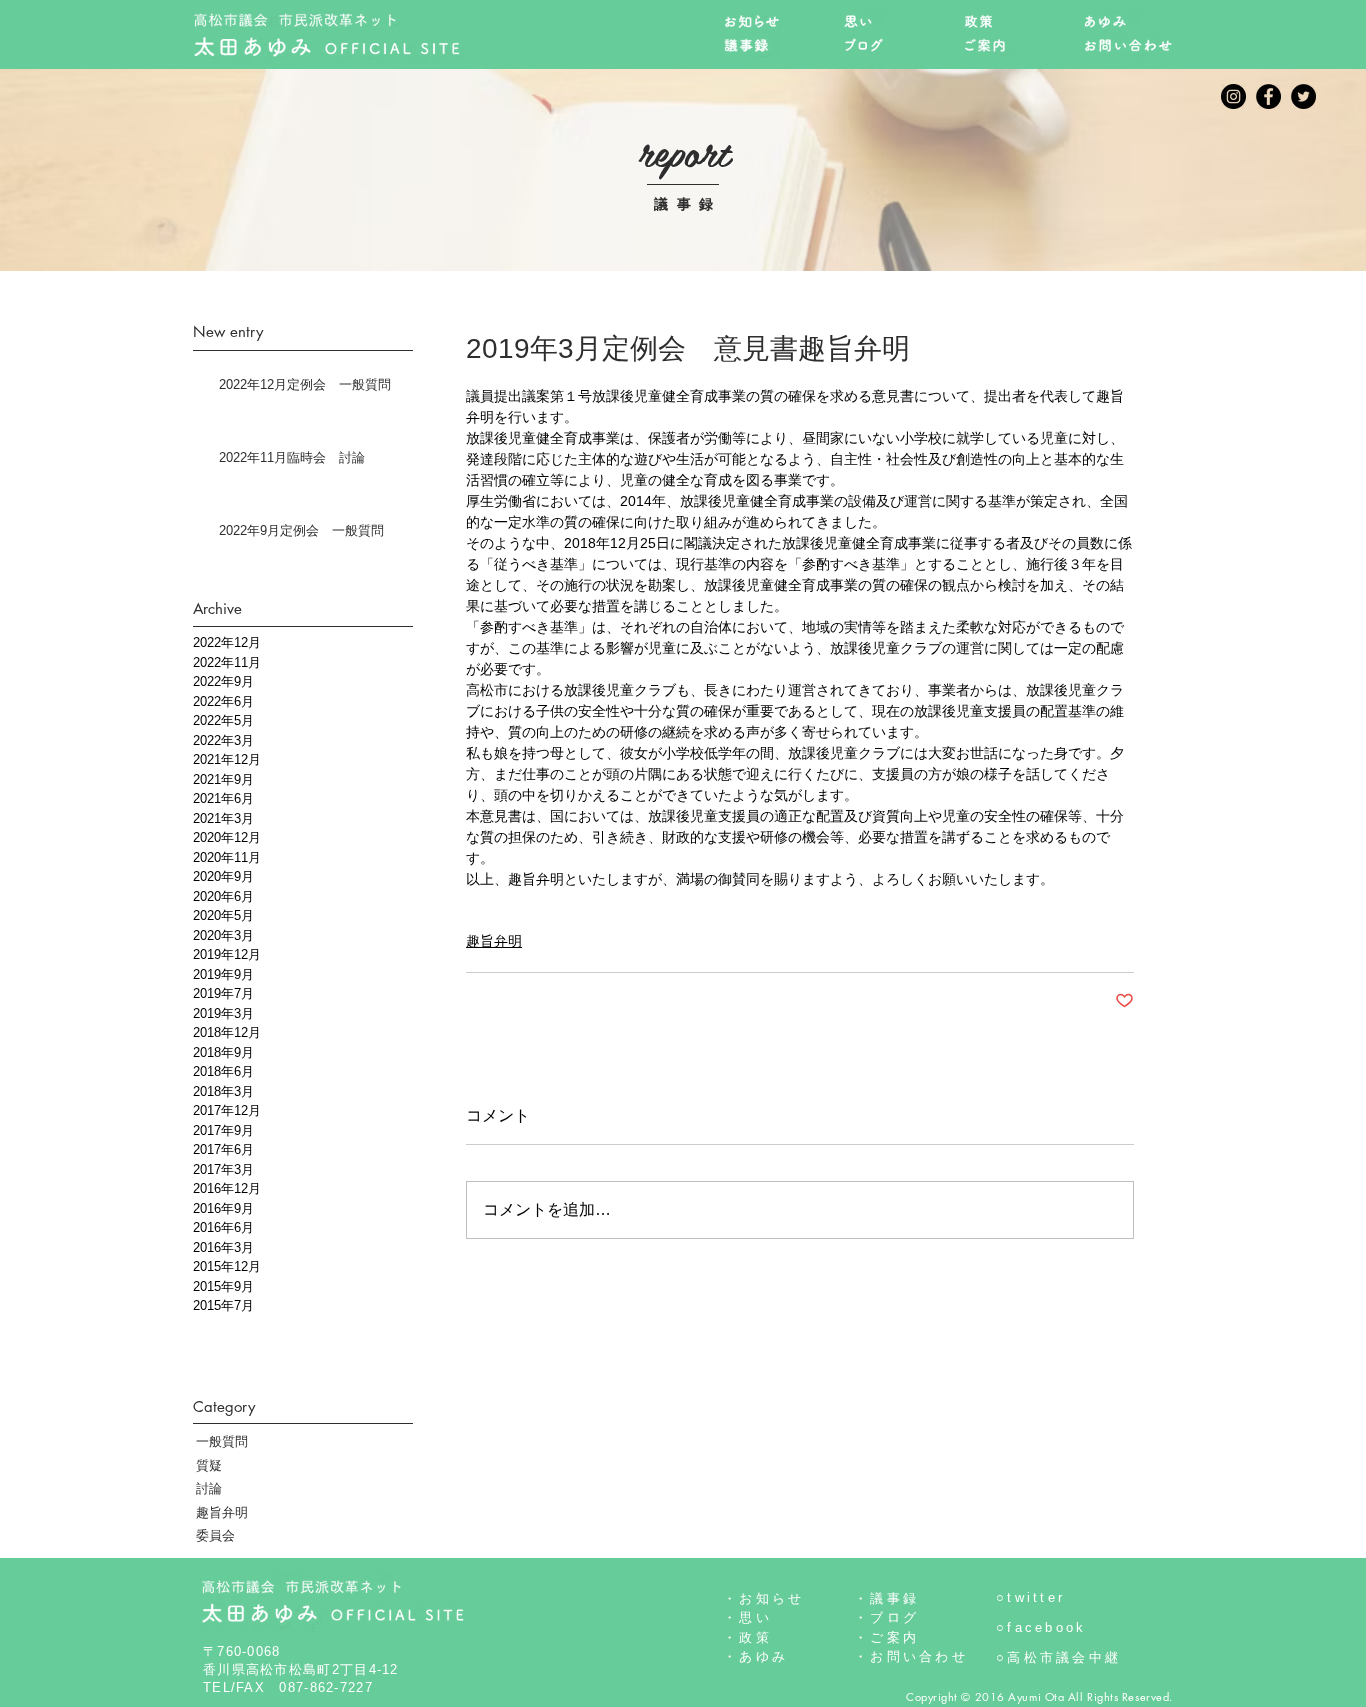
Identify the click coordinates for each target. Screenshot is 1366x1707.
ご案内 (894, 1637)
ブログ (894, 1617)
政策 (755, 1637)
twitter (1036, 1597)
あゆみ (763, 1656)
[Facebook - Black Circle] (1268, 96)
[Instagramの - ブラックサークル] (1233, 96)
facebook (1046, 1627)
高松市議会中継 (1064, 1657)
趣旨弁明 (494, 941)
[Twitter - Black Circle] (1303, 96)
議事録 (894, 1598)
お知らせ (771, 1598)
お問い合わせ (919, 1656)
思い (755, 1617)
